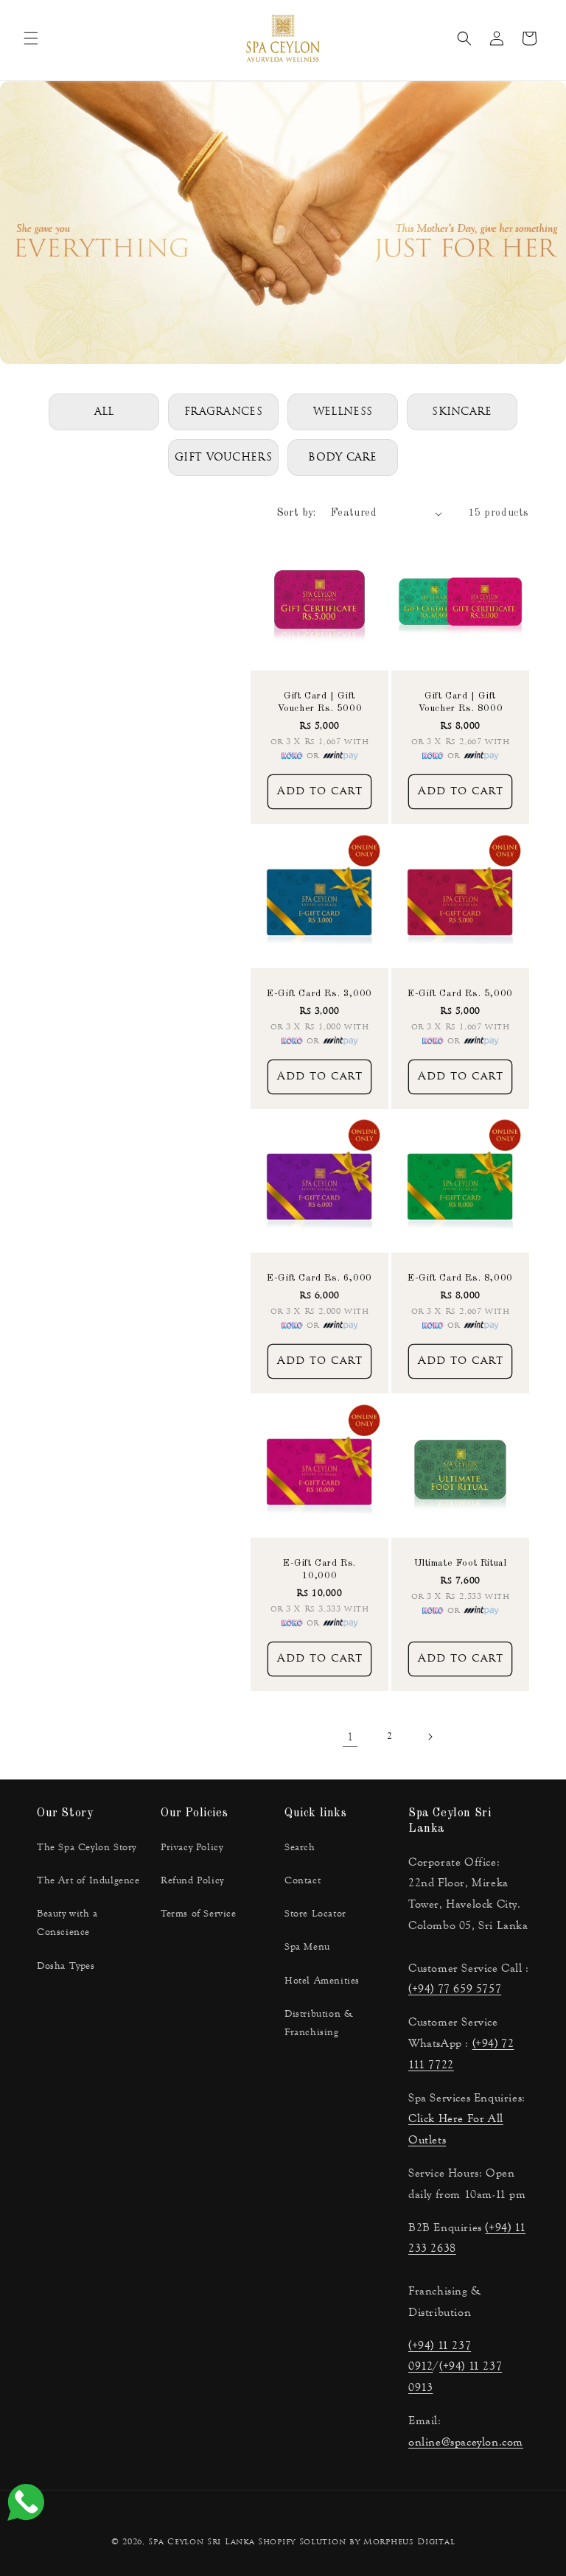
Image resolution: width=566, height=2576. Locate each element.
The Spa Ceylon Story (87, 1847)
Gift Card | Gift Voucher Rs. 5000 (320, 702)
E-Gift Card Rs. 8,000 (460, 1278)
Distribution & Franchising (319, 2023)
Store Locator (315, 1914)
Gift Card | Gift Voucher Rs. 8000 (461, 702)
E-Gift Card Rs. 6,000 (319, 1278)
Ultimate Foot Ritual (461, 1563)
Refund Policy (192, 1880)
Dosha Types (66, 1966)
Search (300, 1847)
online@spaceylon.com (466, 2442)
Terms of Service (199, 1914)
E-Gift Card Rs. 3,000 (319, 994)
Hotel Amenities (322, 1981)
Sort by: (297, 513)
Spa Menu (307, 1947)
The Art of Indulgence (88, 1880)
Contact (303, 1880)
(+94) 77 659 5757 (455, 1988)
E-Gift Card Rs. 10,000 (319, 1569)
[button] (31, 38)
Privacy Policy (192, 1847)
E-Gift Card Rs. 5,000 (460, 994)
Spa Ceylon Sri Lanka (201, 2542)
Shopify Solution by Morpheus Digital (356, 2542)
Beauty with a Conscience (67, 1923)
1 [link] (350, 1736)
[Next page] (430, 1737)
